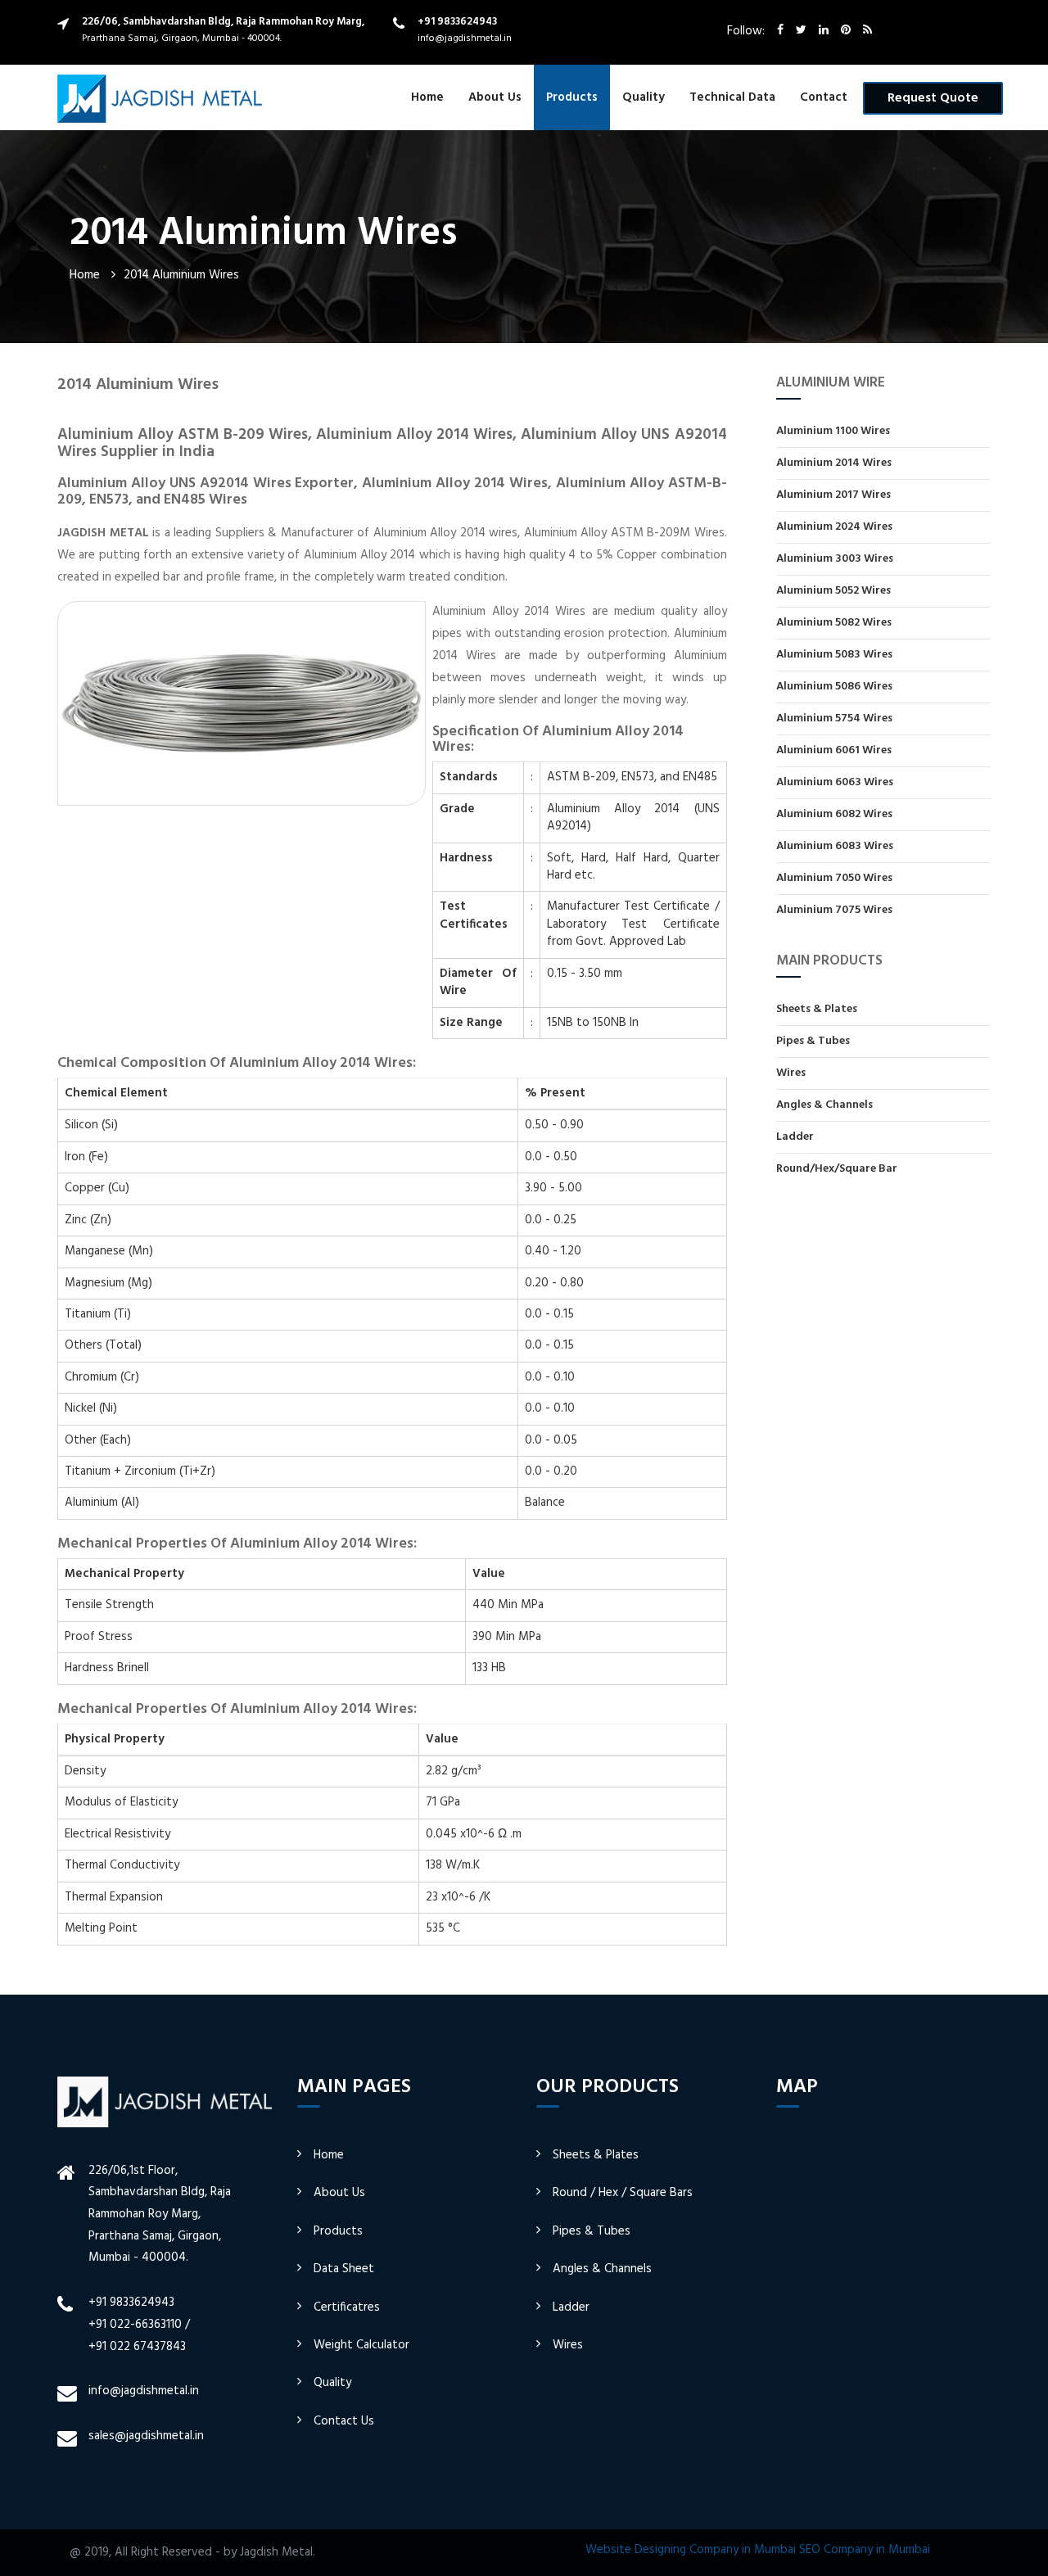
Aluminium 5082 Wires (834, 623)
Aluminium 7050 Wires (834, 878)
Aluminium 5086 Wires (834, 687)
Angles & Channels (824, 1105)
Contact (824, 97)
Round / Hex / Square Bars (623, 2193)
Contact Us (344, 2421)
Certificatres (347, 2307)
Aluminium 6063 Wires (835, 782)
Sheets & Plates (817, 1010)
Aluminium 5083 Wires (834, 655)
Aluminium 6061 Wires (834, 750)
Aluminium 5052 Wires (833, 591)
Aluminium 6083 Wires (835, 846)
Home (427, 97)
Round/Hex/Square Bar (837, 1168)
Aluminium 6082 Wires (834, 814)
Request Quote (933, 98)
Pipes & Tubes (813, 1041)
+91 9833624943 (457, 22)
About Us (495, 97)
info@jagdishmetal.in (465, 38)
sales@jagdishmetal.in (146, 2436)
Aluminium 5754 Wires (834, 719)
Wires (791, 1073)
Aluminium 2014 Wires (834, 463)
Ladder (795, 1137)
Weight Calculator (361, 2345)
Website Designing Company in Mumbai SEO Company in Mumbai (758, 2550)
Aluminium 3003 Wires (835, 559)
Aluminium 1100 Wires (833, 432)
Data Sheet (344, 2269)
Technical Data (732, 97)
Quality (644, 97)
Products (572, 97)
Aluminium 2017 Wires (833, 495)
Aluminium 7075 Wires (834, 910)
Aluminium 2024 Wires (834, 527)
